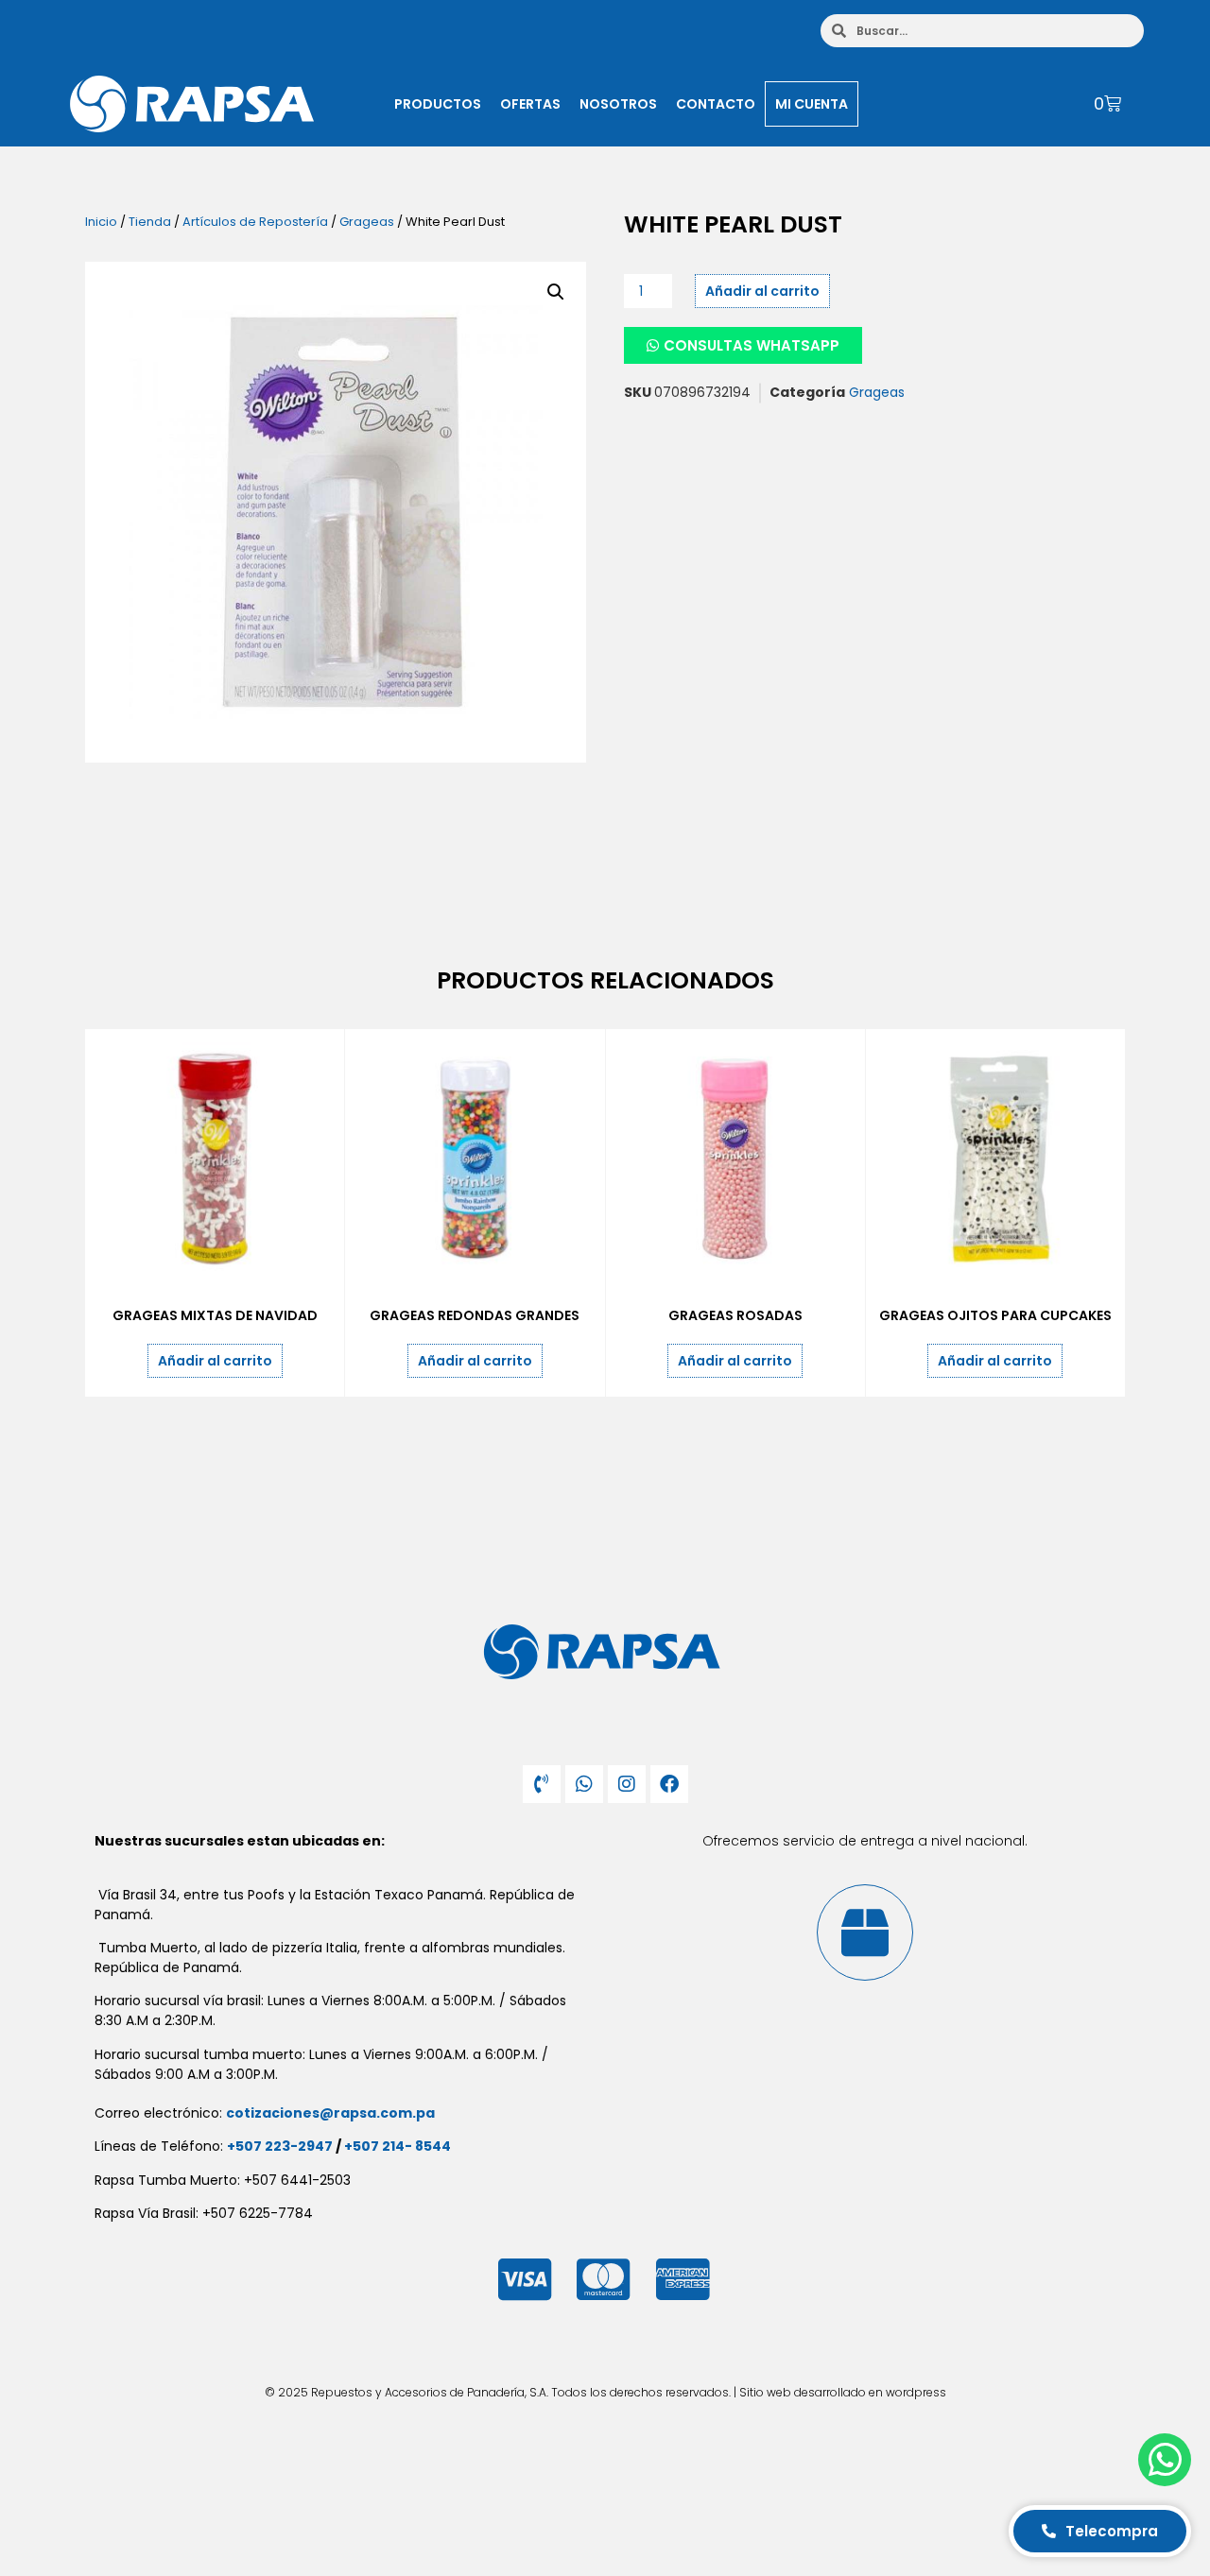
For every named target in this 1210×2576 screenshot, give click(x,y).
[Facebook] (669, 1784)
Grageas (367, 222)
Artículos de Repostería (255, 222)
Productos (438, 104)
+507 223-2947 (280, 2146)
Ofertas (530, 104)
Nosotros (618, 104)
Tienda (150, 222)
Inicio (101, 222)
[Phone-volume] (542, 1784)
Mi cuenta (812, 104)
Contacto (716, 104)
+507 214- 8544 (398, 2146)
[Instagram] (627, 1784)
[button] (556, 292)
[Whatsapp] (584, 1784)
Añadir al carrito (762, 291)
